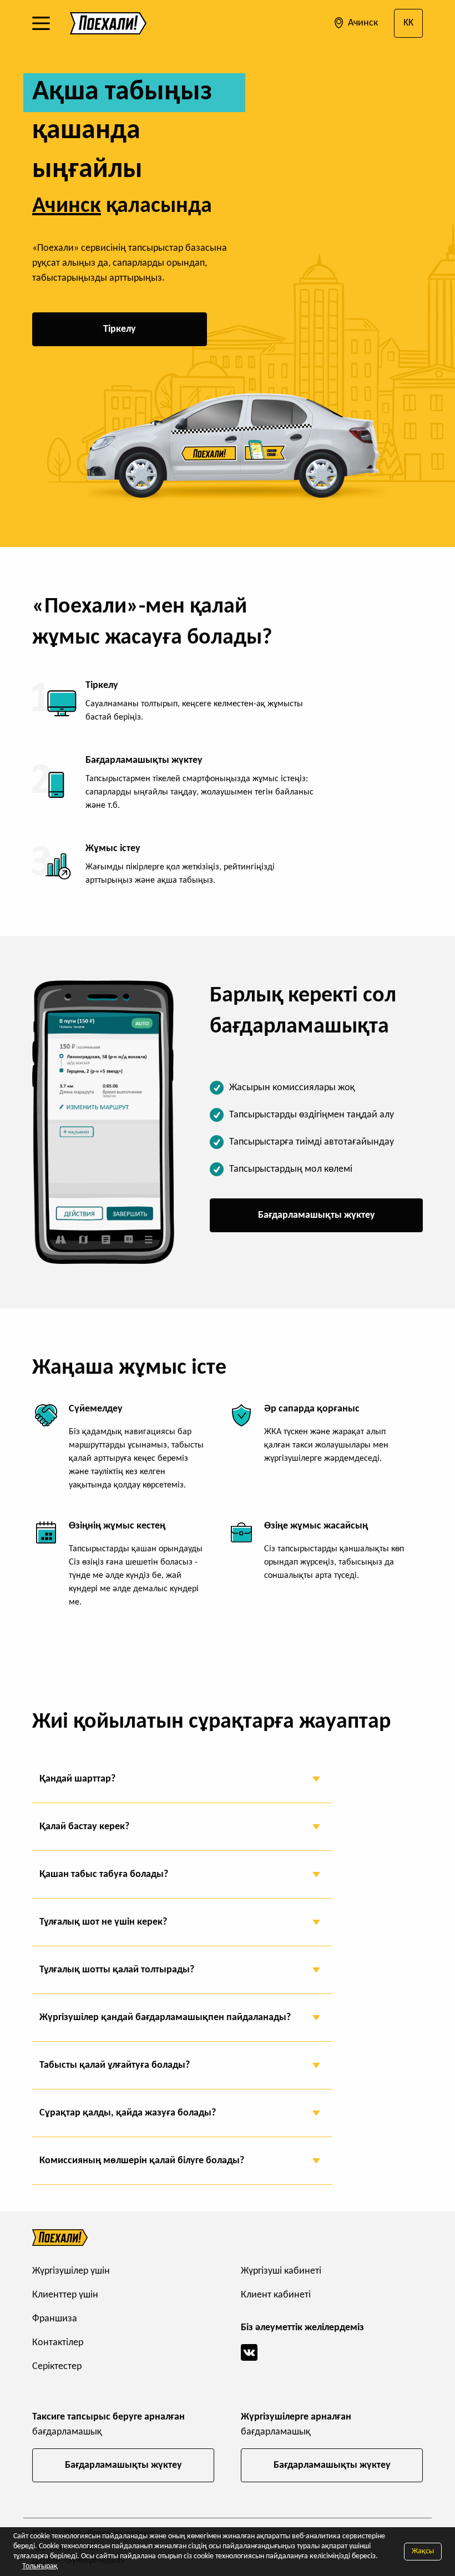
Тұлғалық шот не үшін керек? (103, 1922)
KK (408, 23)
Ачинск (362, 23)
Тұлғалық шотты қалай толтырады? (117, 1970)
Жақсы (423, 2551)
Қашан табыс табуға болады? (104, 1874)
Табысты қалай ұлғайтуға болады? (115, 2065)
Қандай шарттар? (77, 1779)
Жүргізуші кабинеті (281, 2271)
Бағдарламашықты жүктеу (317, 1215)
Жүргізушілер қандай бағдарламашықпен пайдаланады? (165, 2018)
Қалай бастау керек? (84, 1827)
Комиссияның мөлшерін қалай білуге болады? (142, 2161)
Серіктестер (57, 2367)
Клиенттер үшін (65, 2295)
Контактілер (58, 2343)
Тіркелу (120, 329)
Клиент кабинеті (276, 2295)
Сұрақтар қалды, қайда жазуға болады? (128, 2113)
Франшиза (55, 2319)
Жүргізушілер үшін (71, 2271)
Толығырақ (40, 2566)
